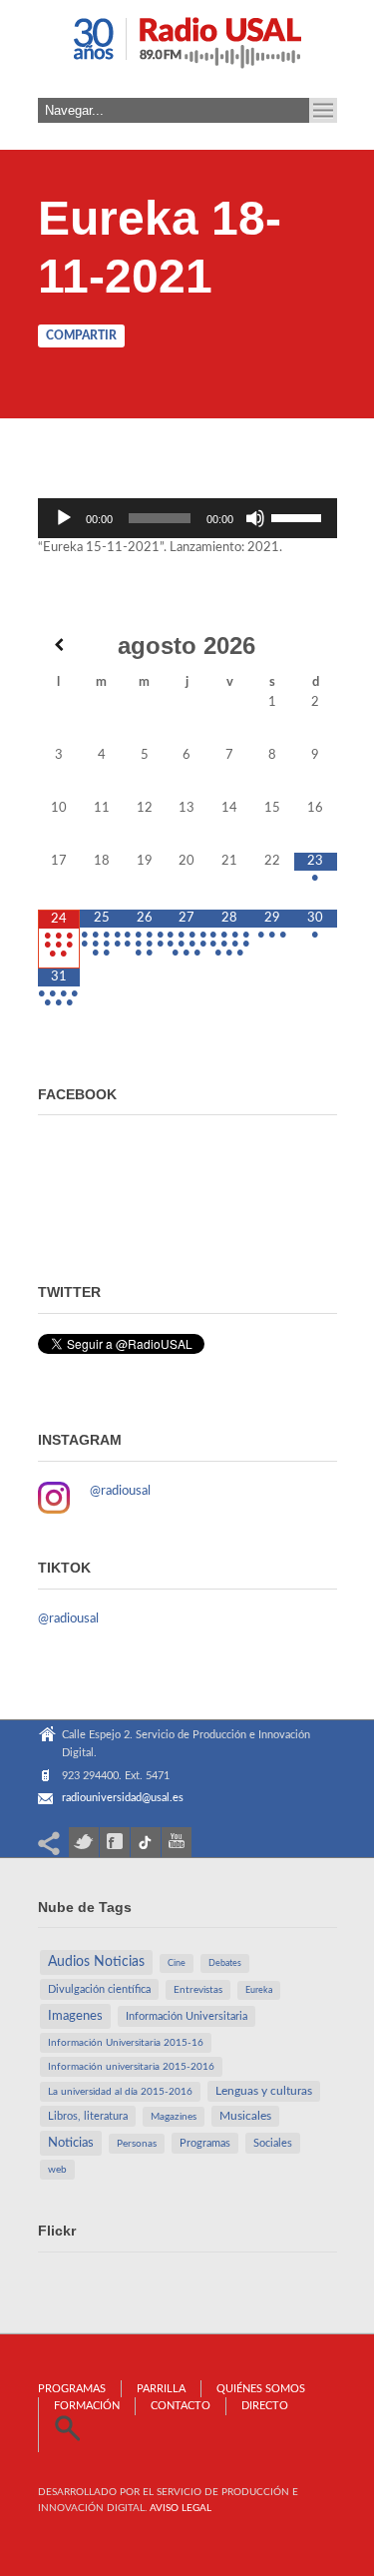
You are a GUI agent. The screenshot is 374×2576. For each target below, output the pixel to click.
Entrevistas (198, 1990)
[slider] (299, 516)
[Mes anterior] (59, 644)
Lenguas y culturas (264, 2091)
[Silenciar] (255, 518)
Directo (265, 2406)
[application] (187, 518)
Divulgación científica (99, 1989)
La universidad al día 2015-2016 (120, 2092)
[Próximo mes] (316, 644)
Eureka (259, 1990)
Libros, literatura (88, 2116)
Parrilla (161, 2389)
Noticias (71, 2143)
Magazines (174, 2117)
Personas (137, 2144)
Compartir (81, 335)
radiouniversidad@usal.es (123, 1798)
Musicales (245, 2116)
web (57, 2170)
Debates (225, 1963)
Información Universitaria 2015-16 (126, 2043)
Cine (177, 1963)
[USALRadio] (187, 49)
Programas (205, 2143)
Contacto (181, 2406)
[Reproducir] (64, 518)
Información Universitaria (187, 2016)
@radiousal (120, 1491)
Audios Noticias (96, 1962)
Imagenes (75, 2016)
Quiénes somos (261, 2389)
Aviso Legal (181, 2508)
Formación (87, 2406)
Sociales (273, 2143)
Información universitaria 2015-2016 (131, 2067)
